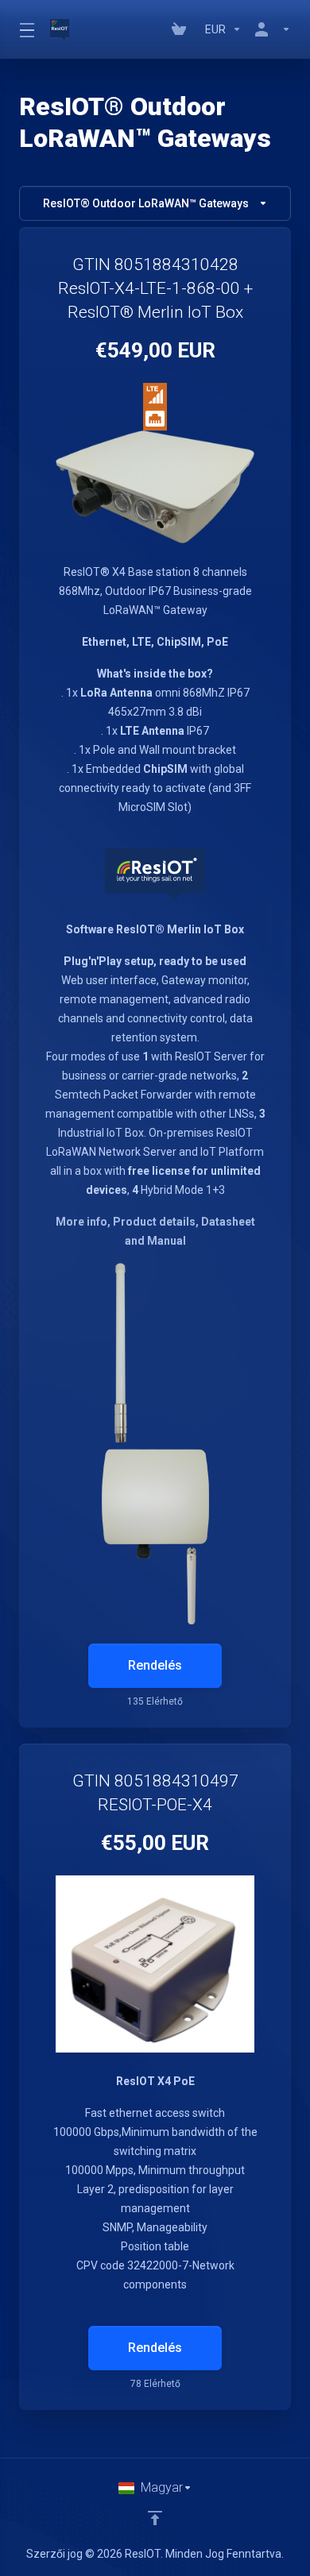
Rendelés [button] (155, 1665)
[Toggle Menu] (25, 29)
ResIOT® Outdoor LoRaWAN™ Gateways (146, 203)
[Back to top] (155, 2518)
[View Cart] (182, 29)
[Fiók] (269, 29)
